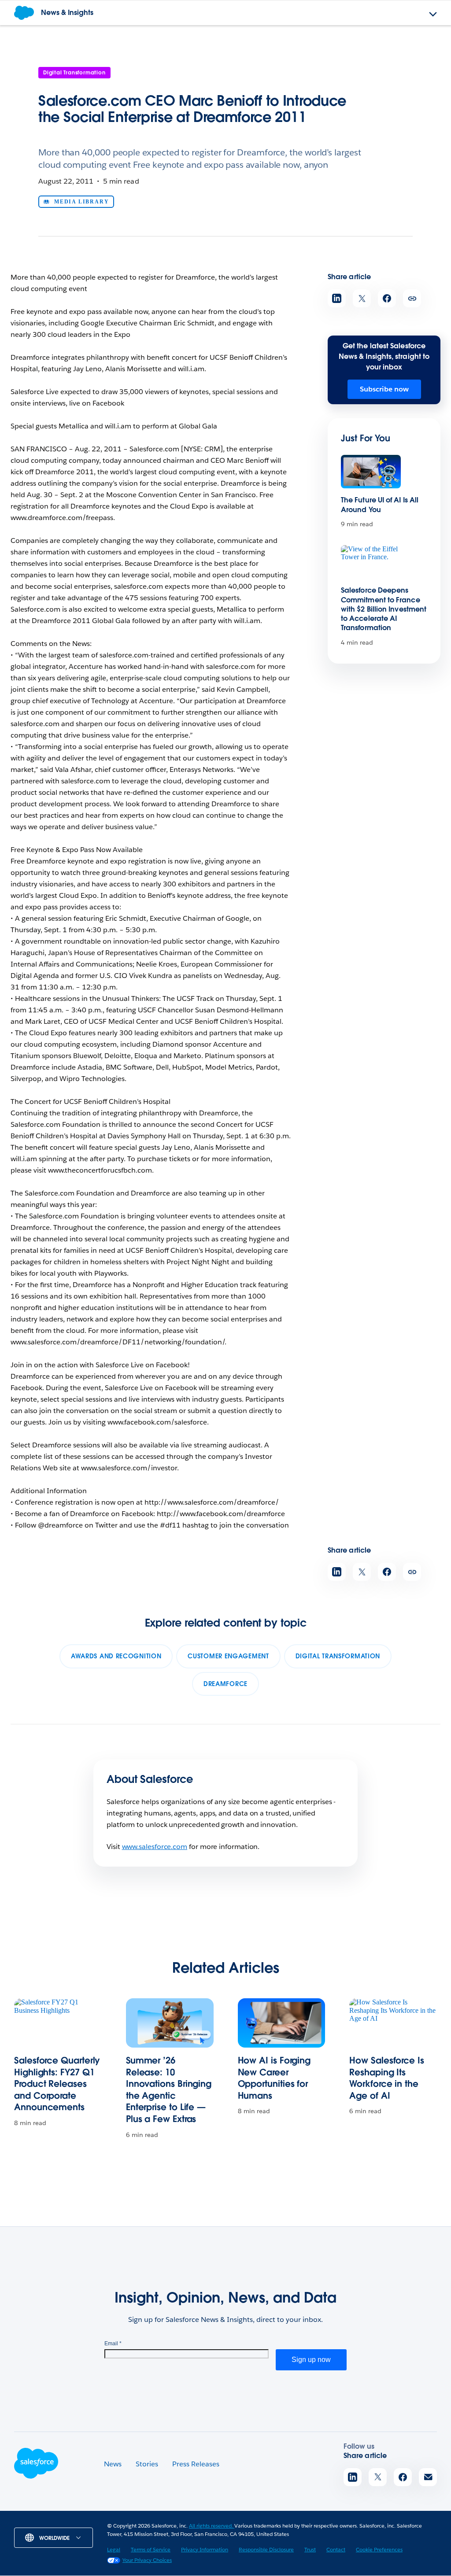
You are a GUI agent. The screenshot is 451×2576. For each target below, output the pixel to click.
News (113, 2464)
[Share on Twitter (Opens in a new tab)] (362, 298)
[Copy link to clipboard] (412, 298)
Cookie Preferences (379, 2549)
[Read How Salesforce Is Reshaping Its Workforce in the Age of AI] (393, 2023)
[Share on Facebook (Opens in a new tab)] (387, 298)
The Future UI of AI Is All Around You (380, 505)
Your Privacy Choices (147, 2560)
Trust (310, 2549)
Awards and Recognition (116, 1656)
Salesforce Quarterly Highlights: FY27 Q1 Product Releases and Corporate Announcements (57, 2084)
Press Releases (196, 2464)
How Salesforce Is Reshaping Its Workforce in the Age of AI (387, 2078)
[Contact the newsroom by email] (428, 2477)
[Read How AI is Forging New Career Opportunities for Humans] (282, 2023)
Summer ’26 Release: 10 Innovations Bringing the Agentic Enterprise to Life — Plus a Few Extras (169, 2090)
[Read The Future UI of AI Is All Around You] (371, 472)
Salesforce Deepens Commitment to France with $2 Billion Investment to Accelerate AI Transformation (384, 609)
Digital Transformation (74, 72)
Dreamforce (225, 1684)
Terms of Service (151, 2549)
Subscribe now (384, 389)
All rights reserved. (212, 2526)
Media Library (81, 202)
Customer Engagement (228, 1656)
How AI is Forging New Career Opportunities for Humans (274, 2078)
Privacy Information (205, 2549)
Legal (114, 2549)
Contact (336, 2549)
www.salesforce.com (155, 1847)
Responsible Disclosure (266, 2549)
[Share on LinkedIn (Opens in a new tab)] (337, 298)
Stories (147, 2464)
